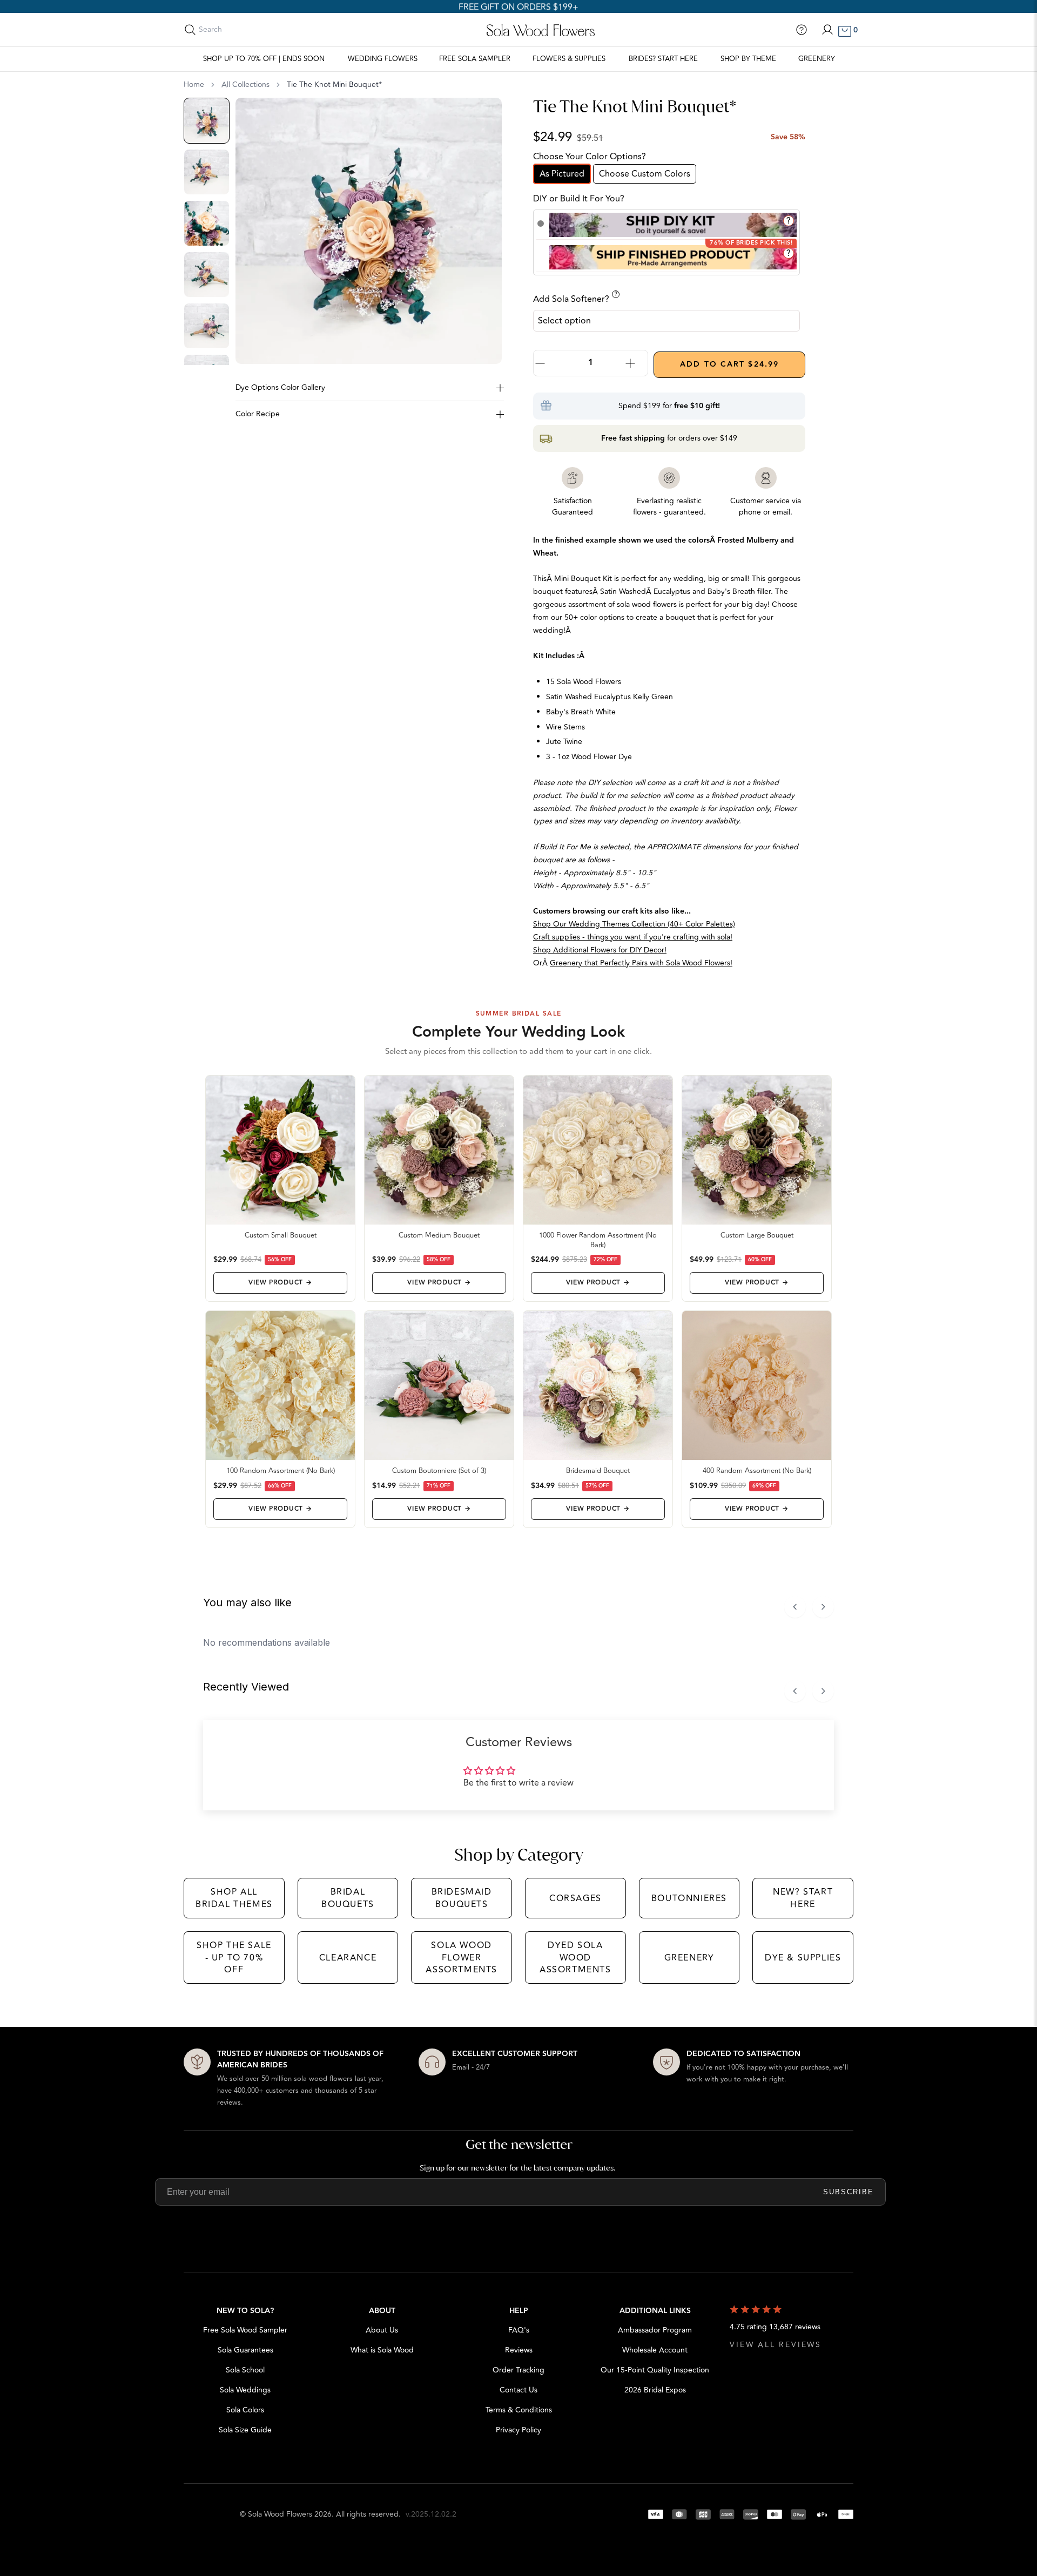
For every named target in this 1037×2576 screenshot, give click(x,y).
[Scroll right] (823, 1607)
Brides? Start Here (663, 59)
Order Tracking (518, 2370)
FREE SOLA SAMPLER (475, 59)
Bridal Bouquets (348, 1898)
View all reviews (776, 2345)
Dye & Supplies (803, 1958)
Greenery (817, 59)
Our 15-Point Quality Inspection (655, 2370)
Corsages (575, 1898)
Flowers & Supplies (569, 59)
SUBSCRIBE (849, 2192)
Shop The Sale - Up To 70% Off (234, 1958)
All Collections (245, 85)
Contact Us (518, 2390)
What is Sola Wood (382, 2350)
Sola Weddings (245, 2390)
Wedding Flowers (383, 59)
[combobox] (247, 30)
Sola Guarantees (245, 2350)
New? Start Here (803, 1898)
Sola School (245, 2370)
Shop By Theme (748, 59)
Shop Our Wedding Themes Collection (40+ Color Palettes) (634, 924)
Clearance (348, 1958)
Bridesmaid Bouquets (462, 1898)
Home (194, 85)
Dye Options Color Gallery (280, 387)
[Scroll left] (795, 1607)
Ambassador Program (655, 2330)
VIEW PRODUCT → (280, 1283)
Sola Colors (245, 2410)
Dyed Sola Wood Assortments (575, 1958)
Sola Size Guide (245, 2430)
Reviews (519, 2350)
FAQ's (519, 2330)
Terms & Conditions (519, 2410)
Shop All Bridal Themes (234, 1898)
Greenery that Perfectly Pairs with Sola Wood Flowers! (641, 963)
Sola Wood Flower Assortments (462, 1958)
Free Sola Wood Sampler (245, 2330)
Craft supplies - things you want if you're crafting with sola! (633, 937)
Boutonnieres (689, 1898)
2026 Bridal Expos (655, 2390)
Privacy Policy (518, 2430)
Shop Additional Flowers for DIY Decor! (600, 950)
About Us (382, 2330)
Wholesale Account (655, 2350)
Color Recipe (258, 414)
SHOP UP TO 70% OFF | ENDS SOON (264, 59)
